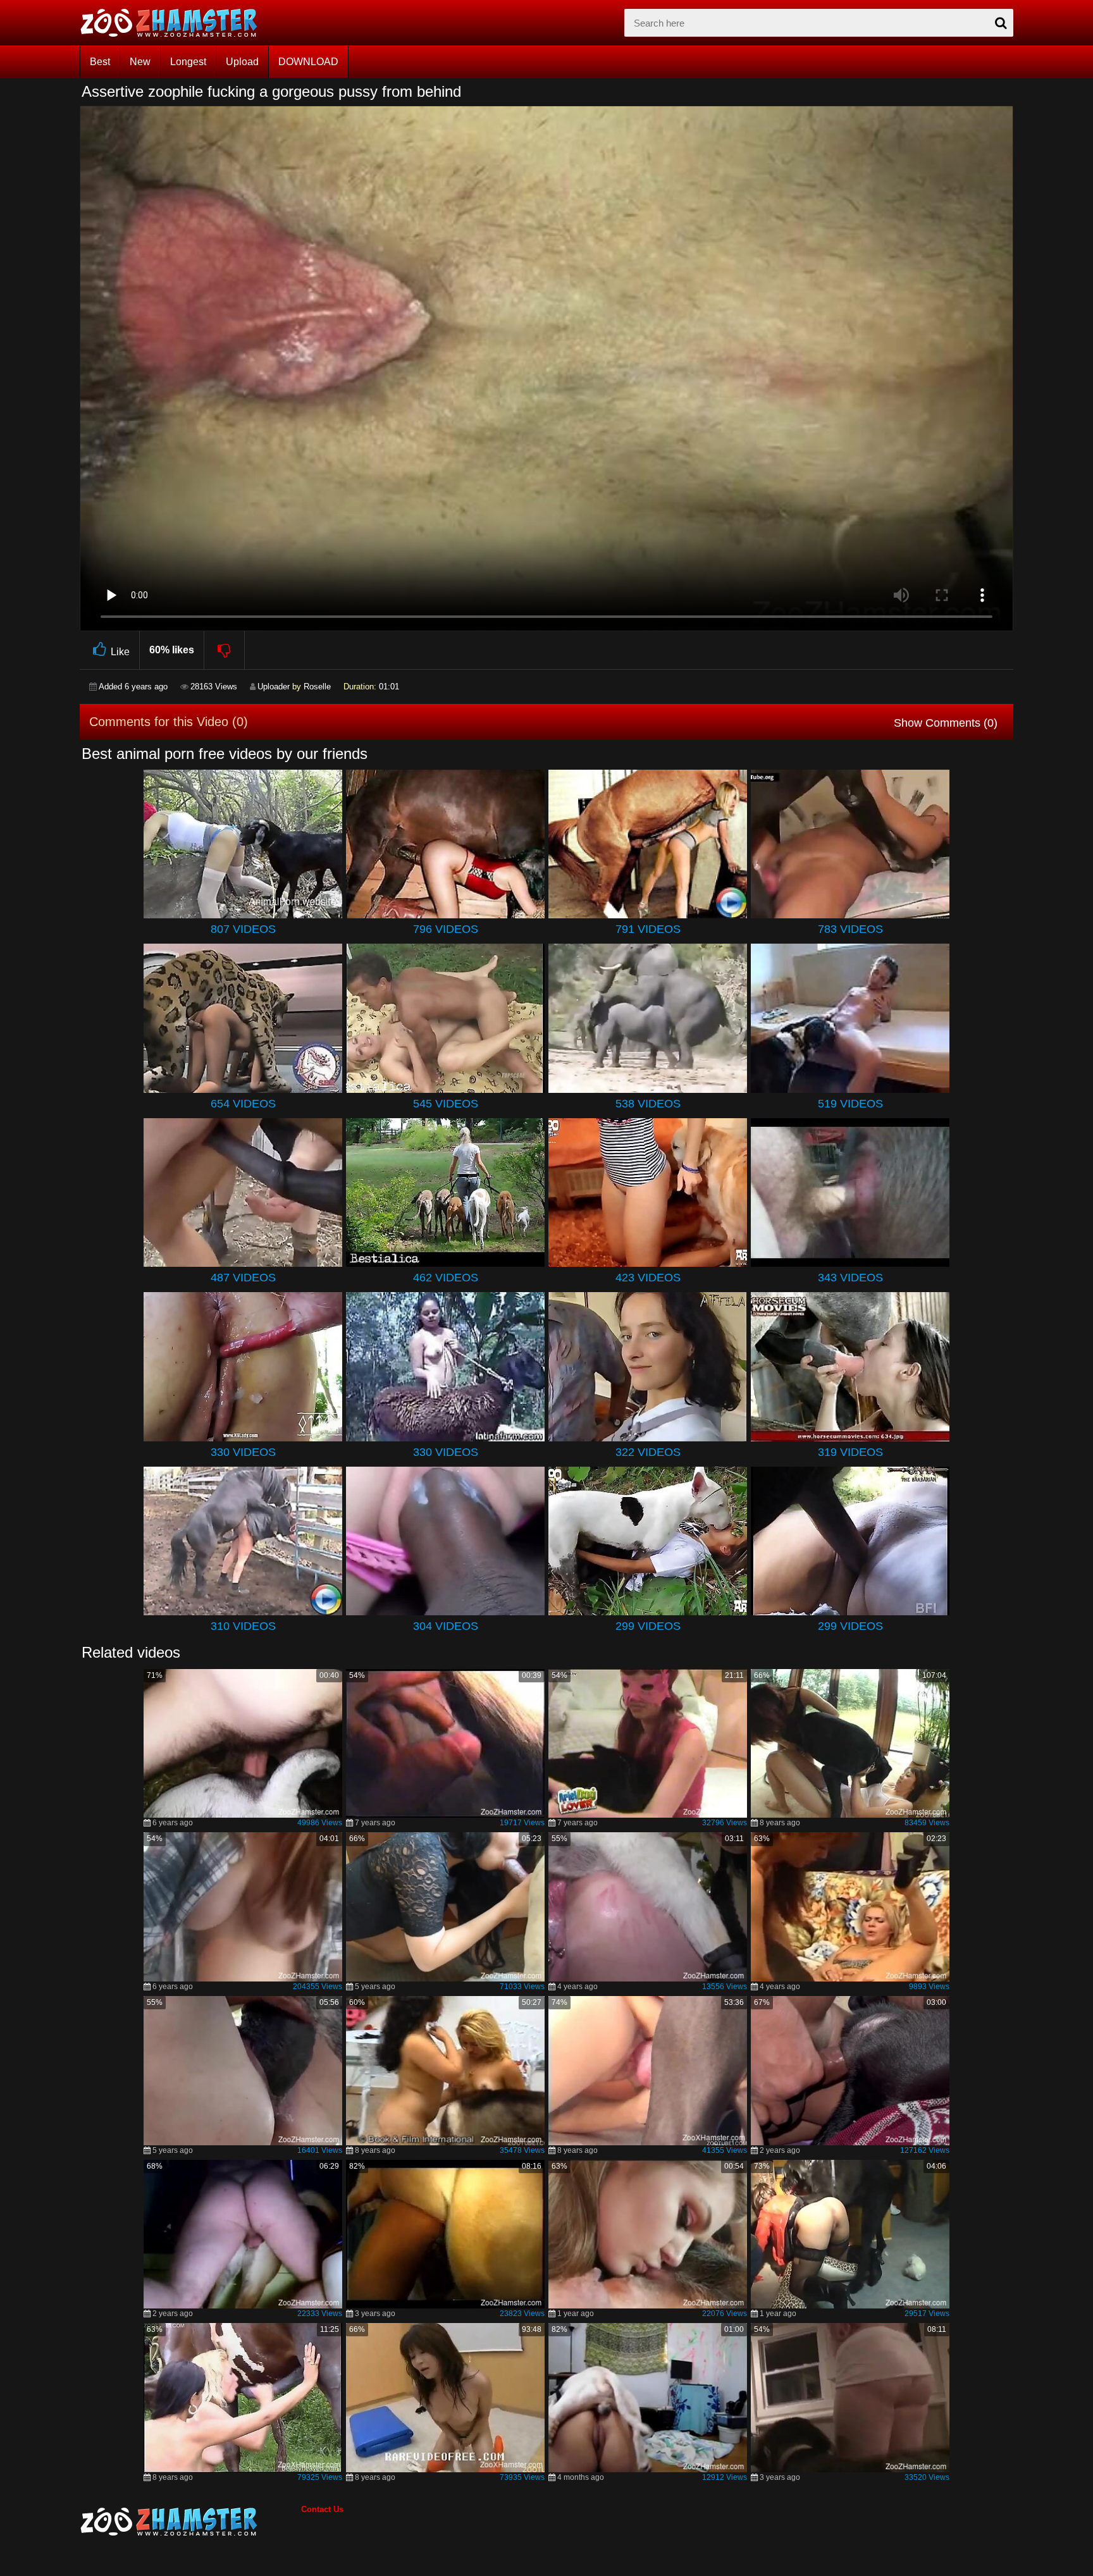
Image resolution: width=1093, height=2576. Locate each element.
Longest (188, 62)
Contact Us (322, 2509)
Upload (242, 62)
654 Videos (243, 1104)
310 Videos (243, 1626)
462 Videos (446, 1278)
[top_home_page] (175, 23)
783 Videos (850, 929)
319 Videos (850, 1452)
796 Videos (446, 929)
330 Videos (243, 1452)
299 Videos (648, 1626)
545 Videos (446, 1104)
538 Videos (648, 1104)
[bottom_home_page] (190, 2522)
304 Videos (446, 1626)
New (140, 62)
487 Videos (243, 1278)
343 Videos (850, 1278)
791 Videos (648, 929)
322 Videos (648, 1452)
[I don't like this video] (225, 650)
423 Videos (648, 1278)
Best (100, 62)
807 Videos (243, 929)
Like (120, 652)
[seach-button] (1001, 23)
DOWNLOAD (308, 62)
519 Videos (850, 1104)
